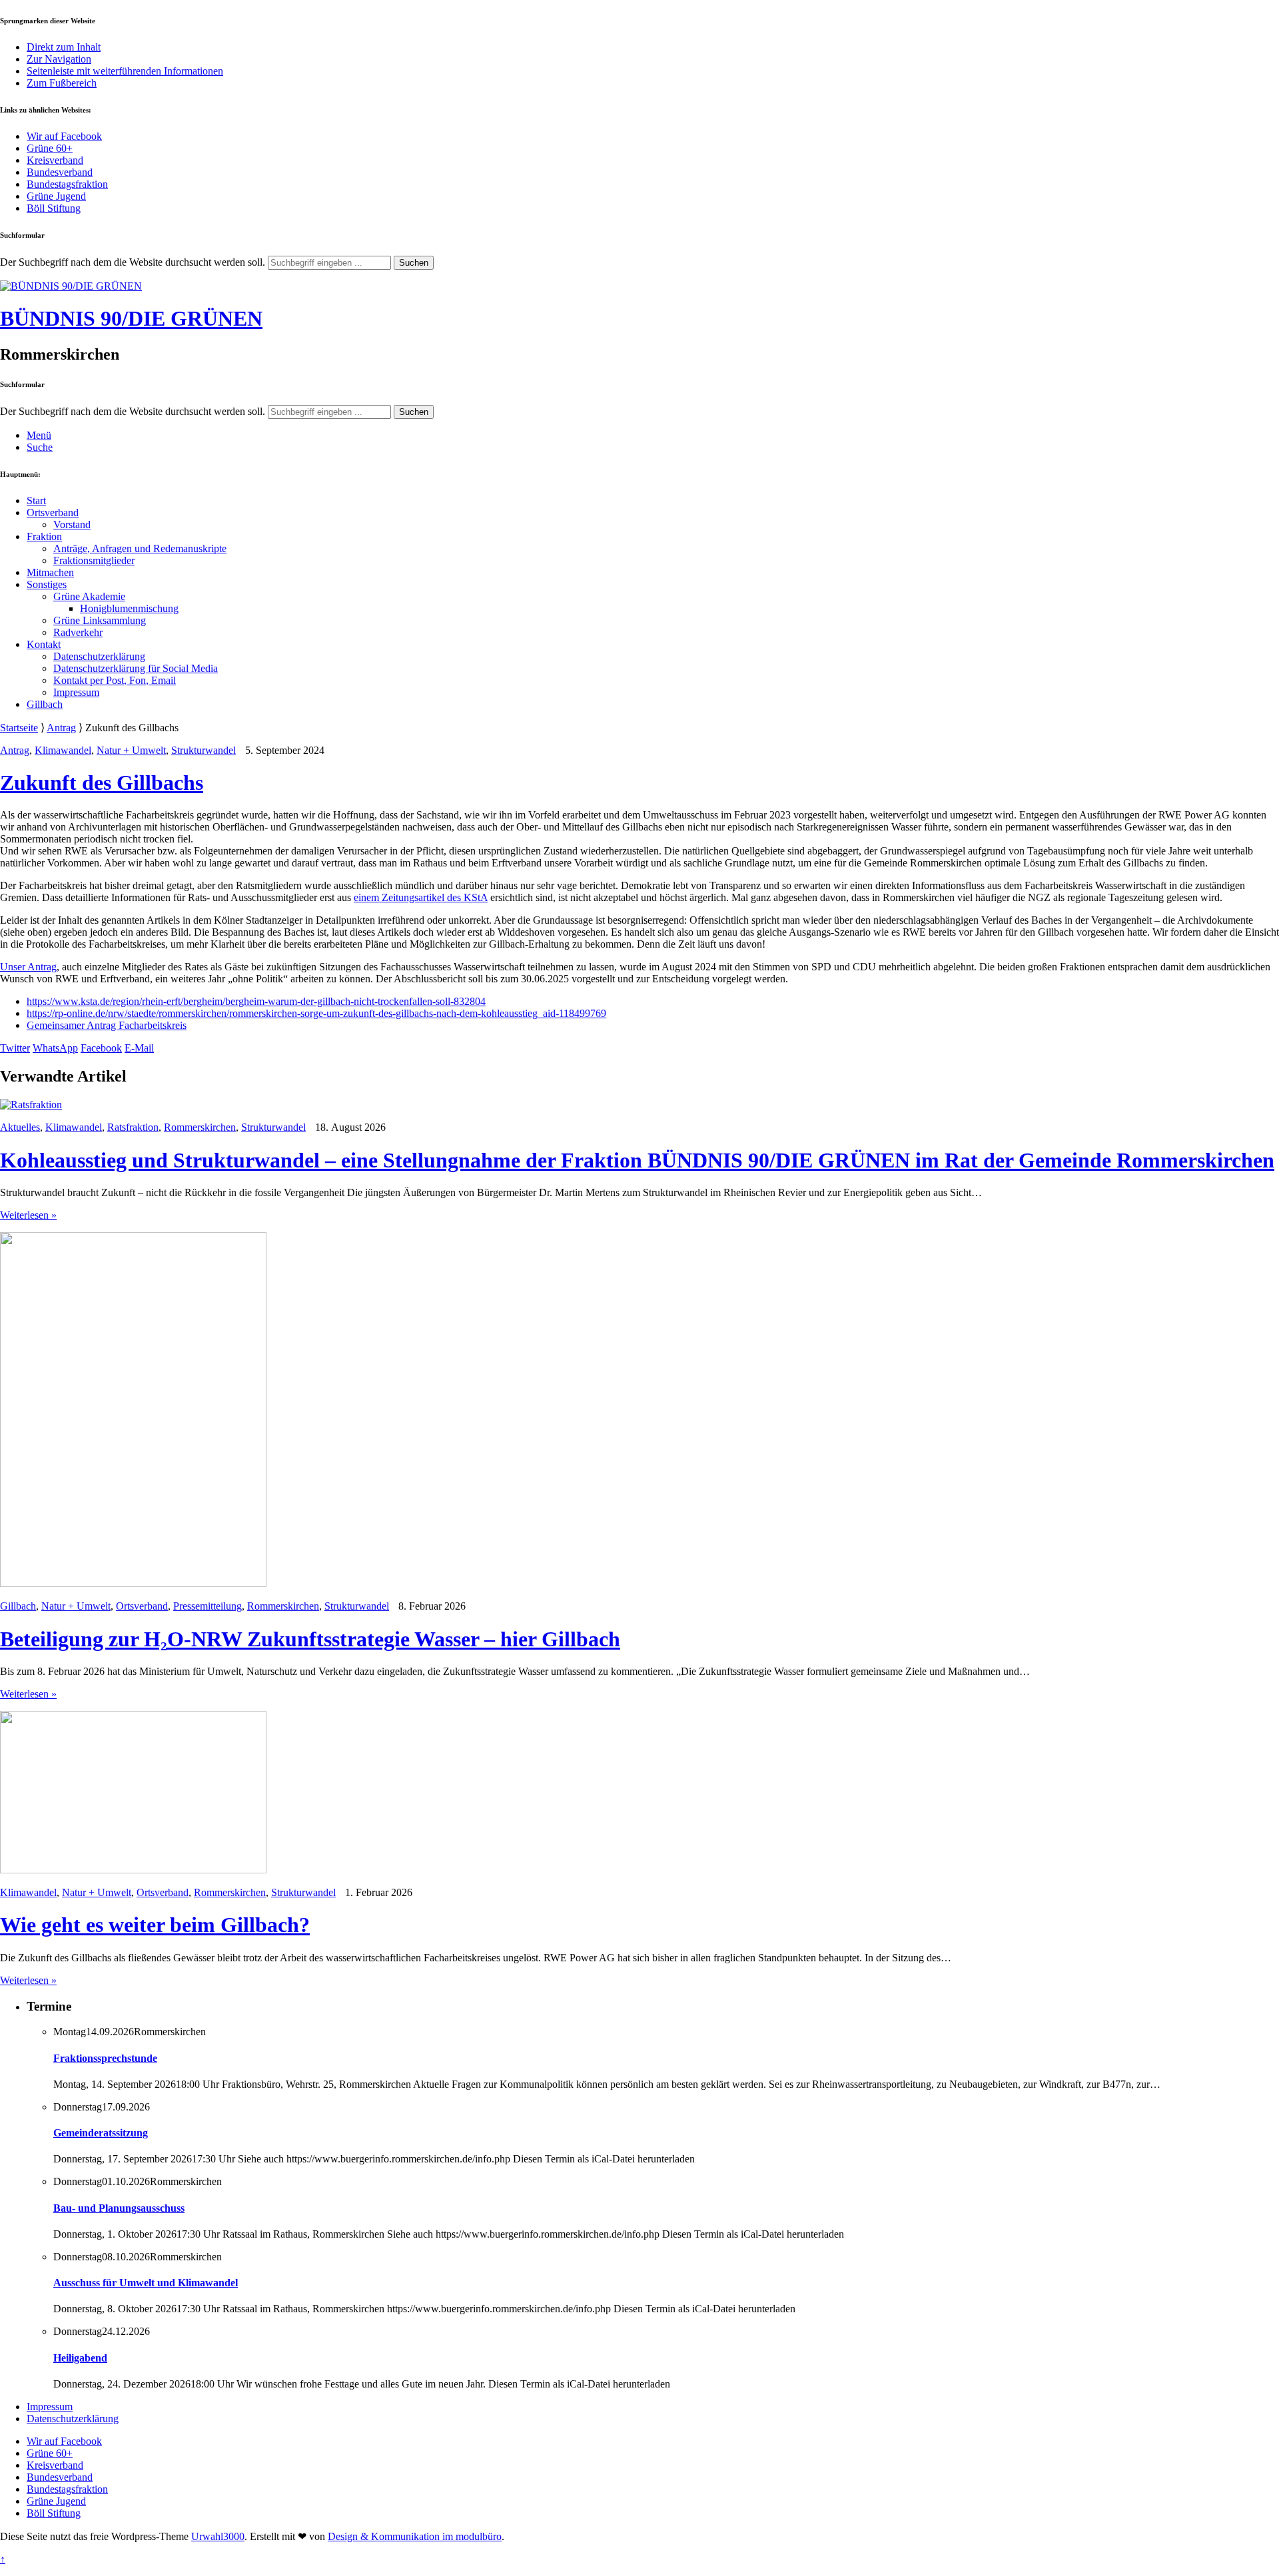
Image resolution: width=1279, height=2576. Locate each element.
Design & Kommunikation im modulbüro (415, 2536)
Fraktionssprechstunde (105, 2058)
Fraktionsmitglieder (94, 560)
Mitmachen (50, 572)
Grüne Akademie (89, 596)
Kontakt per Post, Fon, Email (115, 680)
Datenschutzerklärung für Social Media (136, 668)
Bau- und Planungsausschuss (119, 2208)
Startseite (19, 728)
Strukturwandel (204, 750)
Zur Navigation (59, 59)
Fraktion (44, 536)
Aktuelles (20, 1127)
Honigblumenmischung (129, 608)
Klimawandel (63, 750)
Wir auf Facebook (64, 136)
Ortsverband (53, 512)
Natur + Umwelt (131, 750)
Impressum (76, 692)
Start (36, 500)
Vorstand (72, 524)
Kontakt (44, 644)
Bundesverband (60, 172)
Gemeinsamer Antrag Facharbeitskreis (107, 1025)
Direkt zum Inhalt (64, 47)
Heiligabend (80, 2358)
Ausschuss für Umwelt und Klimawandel (146, 2283)
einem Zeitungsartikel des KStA (421, 897)
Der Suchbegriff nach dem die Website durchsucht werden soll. (133, 262)
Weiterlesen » (28, 1215)
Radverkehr (78, 632)
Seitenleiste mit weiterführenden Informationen (125, 71)
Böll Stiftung (54, 208)
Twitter (15, 1048)
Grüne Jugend (56, 196)
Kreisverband (55, 160)
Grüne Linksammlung (100, 620)
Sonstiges (47, 584)
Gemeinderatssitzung (101, 2133)
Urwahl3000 (218, 2536)
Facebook (101, 1048)
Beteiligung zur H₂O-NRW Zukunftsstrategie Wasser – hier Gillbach (310, 1639)
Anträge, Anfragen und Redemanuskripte (140, 548)
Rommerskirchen (200, 1127)
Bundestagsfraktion (67, 184)
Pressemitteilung (208, 1606)
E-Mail (139, 1048)
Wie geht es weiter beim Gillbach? (155, 1925)
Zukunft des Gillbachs (102, 783)
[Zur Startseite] (71, 286)
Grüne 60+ (50, 148)
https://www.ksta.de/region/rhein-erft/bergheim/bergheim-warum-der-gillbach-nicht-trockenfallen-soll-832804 (256, 1001)
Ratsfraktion (133, 1127)
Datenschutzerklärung (99, 656)
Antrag (61, 728)
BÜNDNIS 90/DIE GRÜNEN (131, 318)
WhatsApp (55, 1048)
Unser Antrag (28, 967)
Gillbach (45, 704)
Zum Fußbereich (62, 83)
